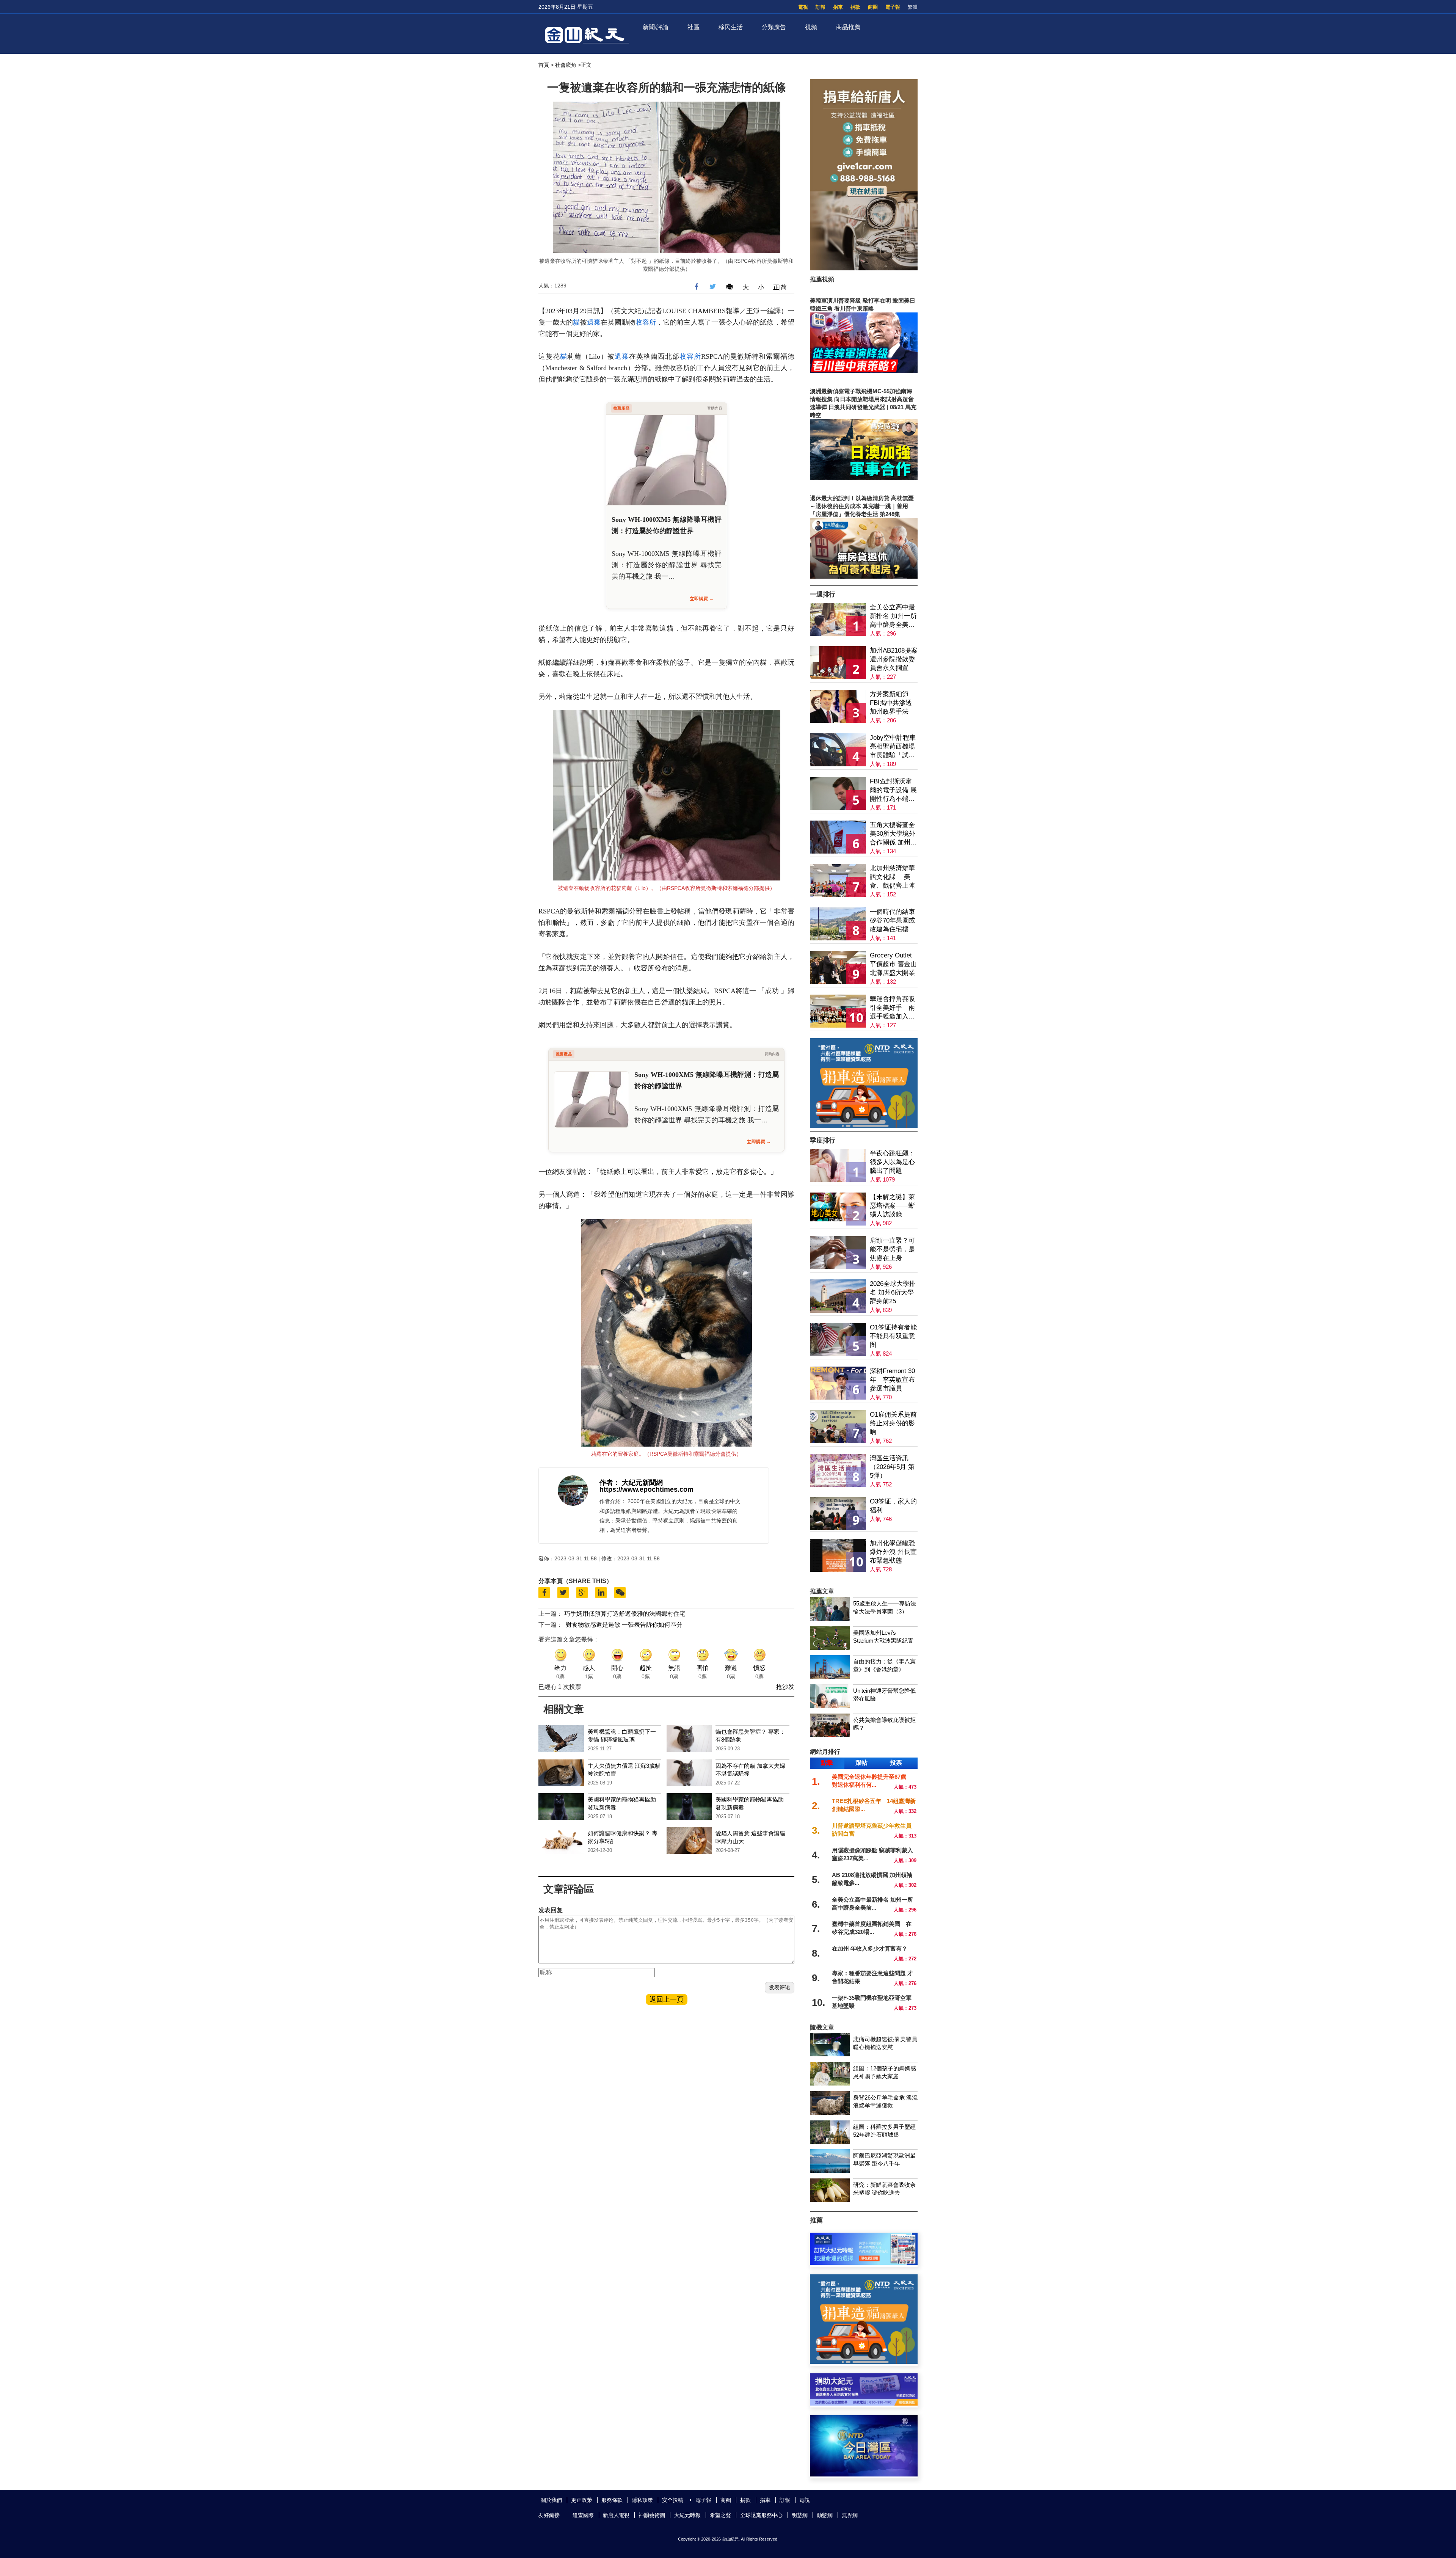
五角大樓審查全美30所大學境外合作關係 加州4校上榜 (893, 834)
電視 (803, 7)
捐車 (838, 7)
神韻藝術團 (652, 2515)
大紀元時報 (687, 2515)
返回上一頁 (667, 1999)
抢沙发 (785, 1687)
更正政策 (582, 2500)
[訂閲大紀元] (864, 2263)
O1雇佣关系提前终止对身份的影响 (893, 1423)
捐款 (855, 7)
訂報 (821, 7)
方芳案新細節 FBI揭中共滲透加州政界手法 (891, 703)
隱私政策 (642, 2500)
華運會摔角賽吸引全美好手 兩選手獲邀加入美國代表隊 (892, 1008)
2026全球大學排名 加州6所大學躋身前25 (893, 1292)
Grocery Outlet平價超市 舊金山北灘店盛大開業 (893, 964)
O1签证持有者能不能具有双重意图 (893, 1336)
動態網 (825, 2515)
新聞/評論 (656, 27)
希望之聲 (720, 2515)
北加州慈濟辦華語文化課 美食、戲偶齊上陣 (892, 877)
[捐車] (864, 1126)
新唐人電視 (616, 2515)
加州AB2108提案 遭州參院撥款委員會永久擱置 (894, 659)
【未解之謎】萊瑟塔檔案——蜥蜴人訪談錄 (892, 1206)
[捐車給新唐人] (864, 268)
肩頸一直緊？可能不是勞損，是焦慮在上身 (892, 1249)
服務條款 (612, 2500)
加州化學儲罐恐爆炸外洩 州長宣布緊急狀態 (893, 1552)
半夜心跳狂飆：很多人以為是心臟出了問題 (892, 1162)
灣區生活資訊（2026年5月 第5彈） (892, 1467)
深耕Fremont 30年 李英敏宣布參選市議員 (892, 1380)
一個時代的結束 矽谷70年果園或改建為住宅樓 (893, 920)
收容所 (646, 322)
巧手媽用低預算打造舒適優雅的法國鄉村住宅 (625, 1614)
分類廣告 (774, 27)
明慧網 (800, 2515)
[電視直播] (864, 2474)
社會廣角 (566, 65)
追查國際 (583, 2515)
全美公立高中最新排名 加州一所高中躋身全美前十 (893, 616)
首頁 (544, 65)
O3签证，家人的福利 (893, 1506)
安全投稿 (673, 2500)
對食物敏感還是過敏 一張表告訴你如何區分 (624, 1625)
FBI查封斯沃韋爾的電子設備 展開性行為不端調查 (893, 790)
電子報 (893, 7)
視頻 (811, 27)
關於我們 (551, 2500)
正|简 (780, 287)
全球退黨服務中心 (761, 2515)
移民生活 (731, 27)
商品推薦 (848, 27)
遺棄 (594, 322)
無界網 (850, 2515)
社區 (693, 27)
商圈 (873, 7)
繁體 (913, 7)
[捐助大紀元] (864, 2403)
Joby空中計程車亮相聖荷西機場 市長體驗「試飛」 (893, 747)
